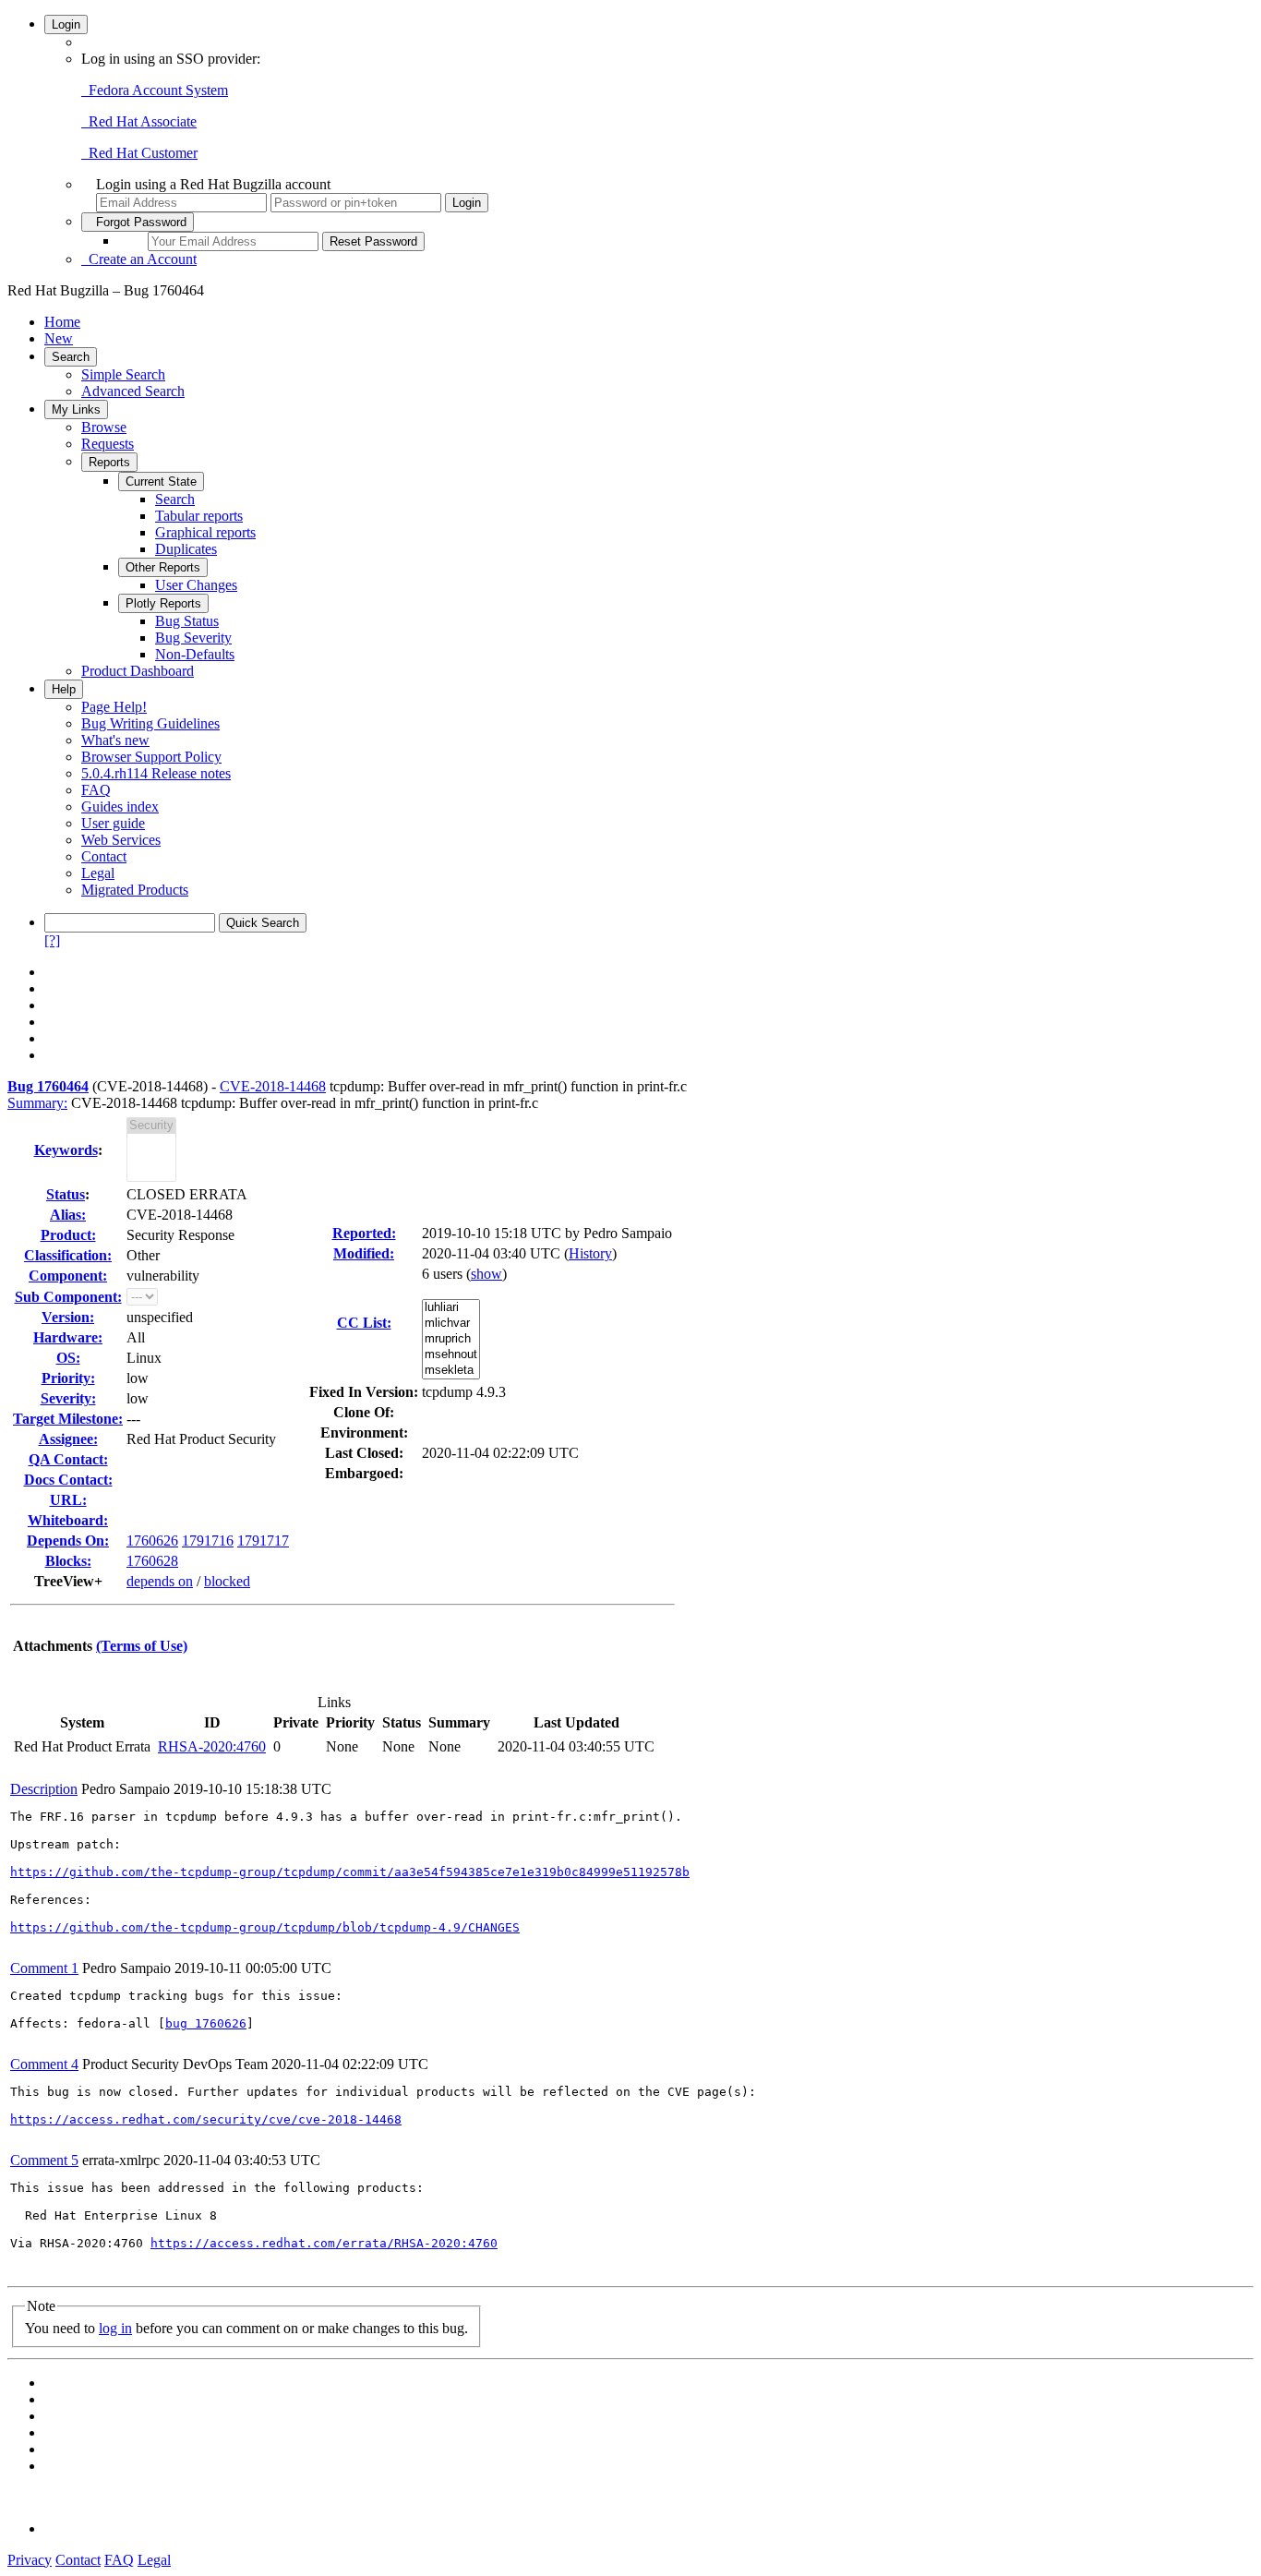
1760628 (152, 1561)
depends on (160, 1581)
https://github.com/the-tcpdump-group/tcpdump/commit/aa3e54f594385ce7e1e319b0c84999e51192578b (350, 1872)
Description (44, 1789)
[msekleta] (451, 1371)
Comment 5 (44, 2160)
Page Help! (114, 707)
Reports (109, 462)
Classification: (68, 1255)
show (486, 1274)
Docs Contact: (68, 1480)
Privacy (30, 2560)
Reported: (364, 1233)
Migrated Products (135, 890)
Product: (68, 1235)
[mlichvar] (451, 1324)
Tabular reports (199, 516)
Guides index (120, 807)
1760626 (152, 1541)
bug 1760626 (206, 2023)
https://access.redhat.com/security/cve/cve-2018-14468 (206, 2119)
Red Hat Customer (139, 153)
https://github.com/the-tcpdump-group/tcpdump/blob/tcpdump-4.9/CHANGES (265, 1927)
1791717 (263, 1541)
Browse (104, 427)
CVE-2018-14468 (273, 1086)
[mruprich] (451, 1339)
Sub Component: (68, 1297)
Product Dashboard (138, 671)
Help (64, 689)
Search (71, 357)
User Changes (196, 585)
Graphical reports (205, 532)
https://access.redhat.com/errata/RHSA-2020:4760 (324, 2243)
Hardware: (68, 1337)
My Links (76, 409)
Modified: (364, 1253)
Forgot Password (138, 222)
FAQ (96, 790)
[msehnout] (451, 1355)
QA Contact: (68, 1459)
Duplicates (186, 549)
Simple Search (123, 374)
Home (62, 322)
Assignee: (68, 1439)
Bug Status (187, 621)
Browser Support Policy (151, 757)
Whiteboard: (68, 1520)
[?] (52, 940)
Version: (68, 1317)
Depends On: (68, 1541)
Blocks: (68, 1561)
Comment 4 (44, 2064)
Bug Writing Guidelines (150, 723)
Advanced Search (133, 391)
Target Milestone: (68, 1419)
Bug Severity (193, 638)
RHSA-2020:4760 (212, 1746)
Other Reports (163, 567)
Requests (108, 444)
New (59, 338)
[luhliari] (451, 1308)
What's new (115, 740)
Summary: (37, 1103)
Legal (98, 873)
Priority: (68, 1378)
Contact (104, 856)
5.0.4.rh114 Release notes (156, 773)
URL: (68, 1500)
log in (115, 2328)
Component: (68, 1276)
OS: (68, 1358)
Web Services (121, 840)
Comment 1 (44, 1968)
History (590, 1253)
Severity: (68, 1398)
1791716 (208, 1541)
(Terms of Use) (142, 1646)
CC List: (364, 1323)
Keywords (66, 1150)
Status (66, 1194)
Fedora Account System (155, 90)
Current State (161, 481)
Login (66, 24)
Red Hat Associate (139, 121)
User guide (113, 823)
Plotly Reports (163, 603)
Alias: (68, 1215)
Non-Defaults (195, 654)
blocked (227, 1581)
